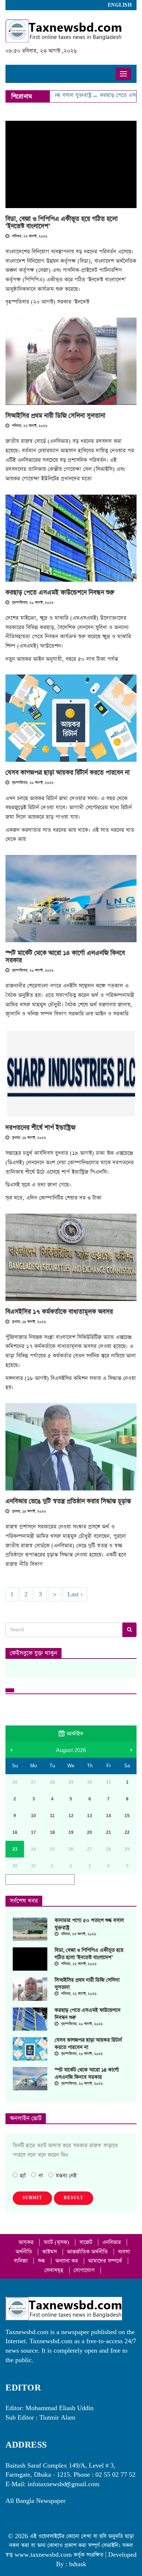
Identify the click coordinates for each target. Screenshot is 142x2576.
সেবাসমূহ (55, 2270)
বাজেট (87, 2242)
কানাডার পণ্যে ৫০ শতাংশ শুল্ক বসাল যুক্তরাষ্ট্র (89, 1924)
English (120, 5)
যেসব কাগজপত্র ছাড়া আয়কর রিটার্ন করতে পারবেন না (68, 773)
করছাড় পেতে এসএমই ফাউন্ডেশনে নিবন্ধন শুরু (60, 593)
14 (109, 1816)
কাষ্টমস (50, 2252)
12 (71, 1816)
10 (33, 1816)
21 (109, 1832)
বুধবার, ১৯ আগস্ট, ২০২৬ (28, 1138)
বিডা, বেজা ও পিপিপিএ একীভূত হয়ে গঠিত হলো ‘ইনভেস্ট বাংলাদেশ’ (62, 223)
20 (90, 1832)
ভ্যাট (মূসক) (57, 2242)
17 (33, 1832)
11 (52, 1816)
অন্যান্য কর (68, 2261)
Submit (32, 2198)
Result (74, 2198)
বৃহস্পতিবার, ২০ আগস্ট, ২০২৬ (32, 603)
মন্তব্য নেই (66, 2176)
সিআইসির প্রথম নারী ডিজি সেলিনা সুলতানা (55, 416)
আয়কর (27, 2242)
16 (15, 1832)
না (41, 2176)
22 (127, 1832)
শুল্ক (42, 2261)
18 (52, 1832)
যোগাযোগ (85, 2270)
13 (90, 1816)
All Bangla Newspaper (35, 2501)
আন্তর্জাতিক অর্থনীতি (88, 2252)
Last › (75, 1594)
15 (127, 1816)
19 (71, 1832)
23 (15, 1849)
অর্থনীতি (25, 2252)
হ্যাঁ (23, 2176)
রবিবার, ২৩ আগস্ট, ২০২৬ (78, 1934)
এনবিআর (113, 2242)
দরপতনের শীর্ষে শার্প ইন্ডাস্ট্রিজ (40, 1128)
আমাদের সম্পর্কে (106, 2261)
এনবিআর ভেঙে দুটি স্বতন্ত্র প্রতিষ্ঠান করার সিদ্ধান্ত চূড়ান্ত (68, 1501)
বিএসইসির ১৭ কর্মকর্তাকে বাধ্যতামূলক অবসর (59, 1312)
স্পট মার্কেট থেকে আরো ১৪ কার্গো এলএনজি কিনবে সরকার (65, 957)
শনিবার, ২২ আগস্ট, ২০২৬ (29, 236)
